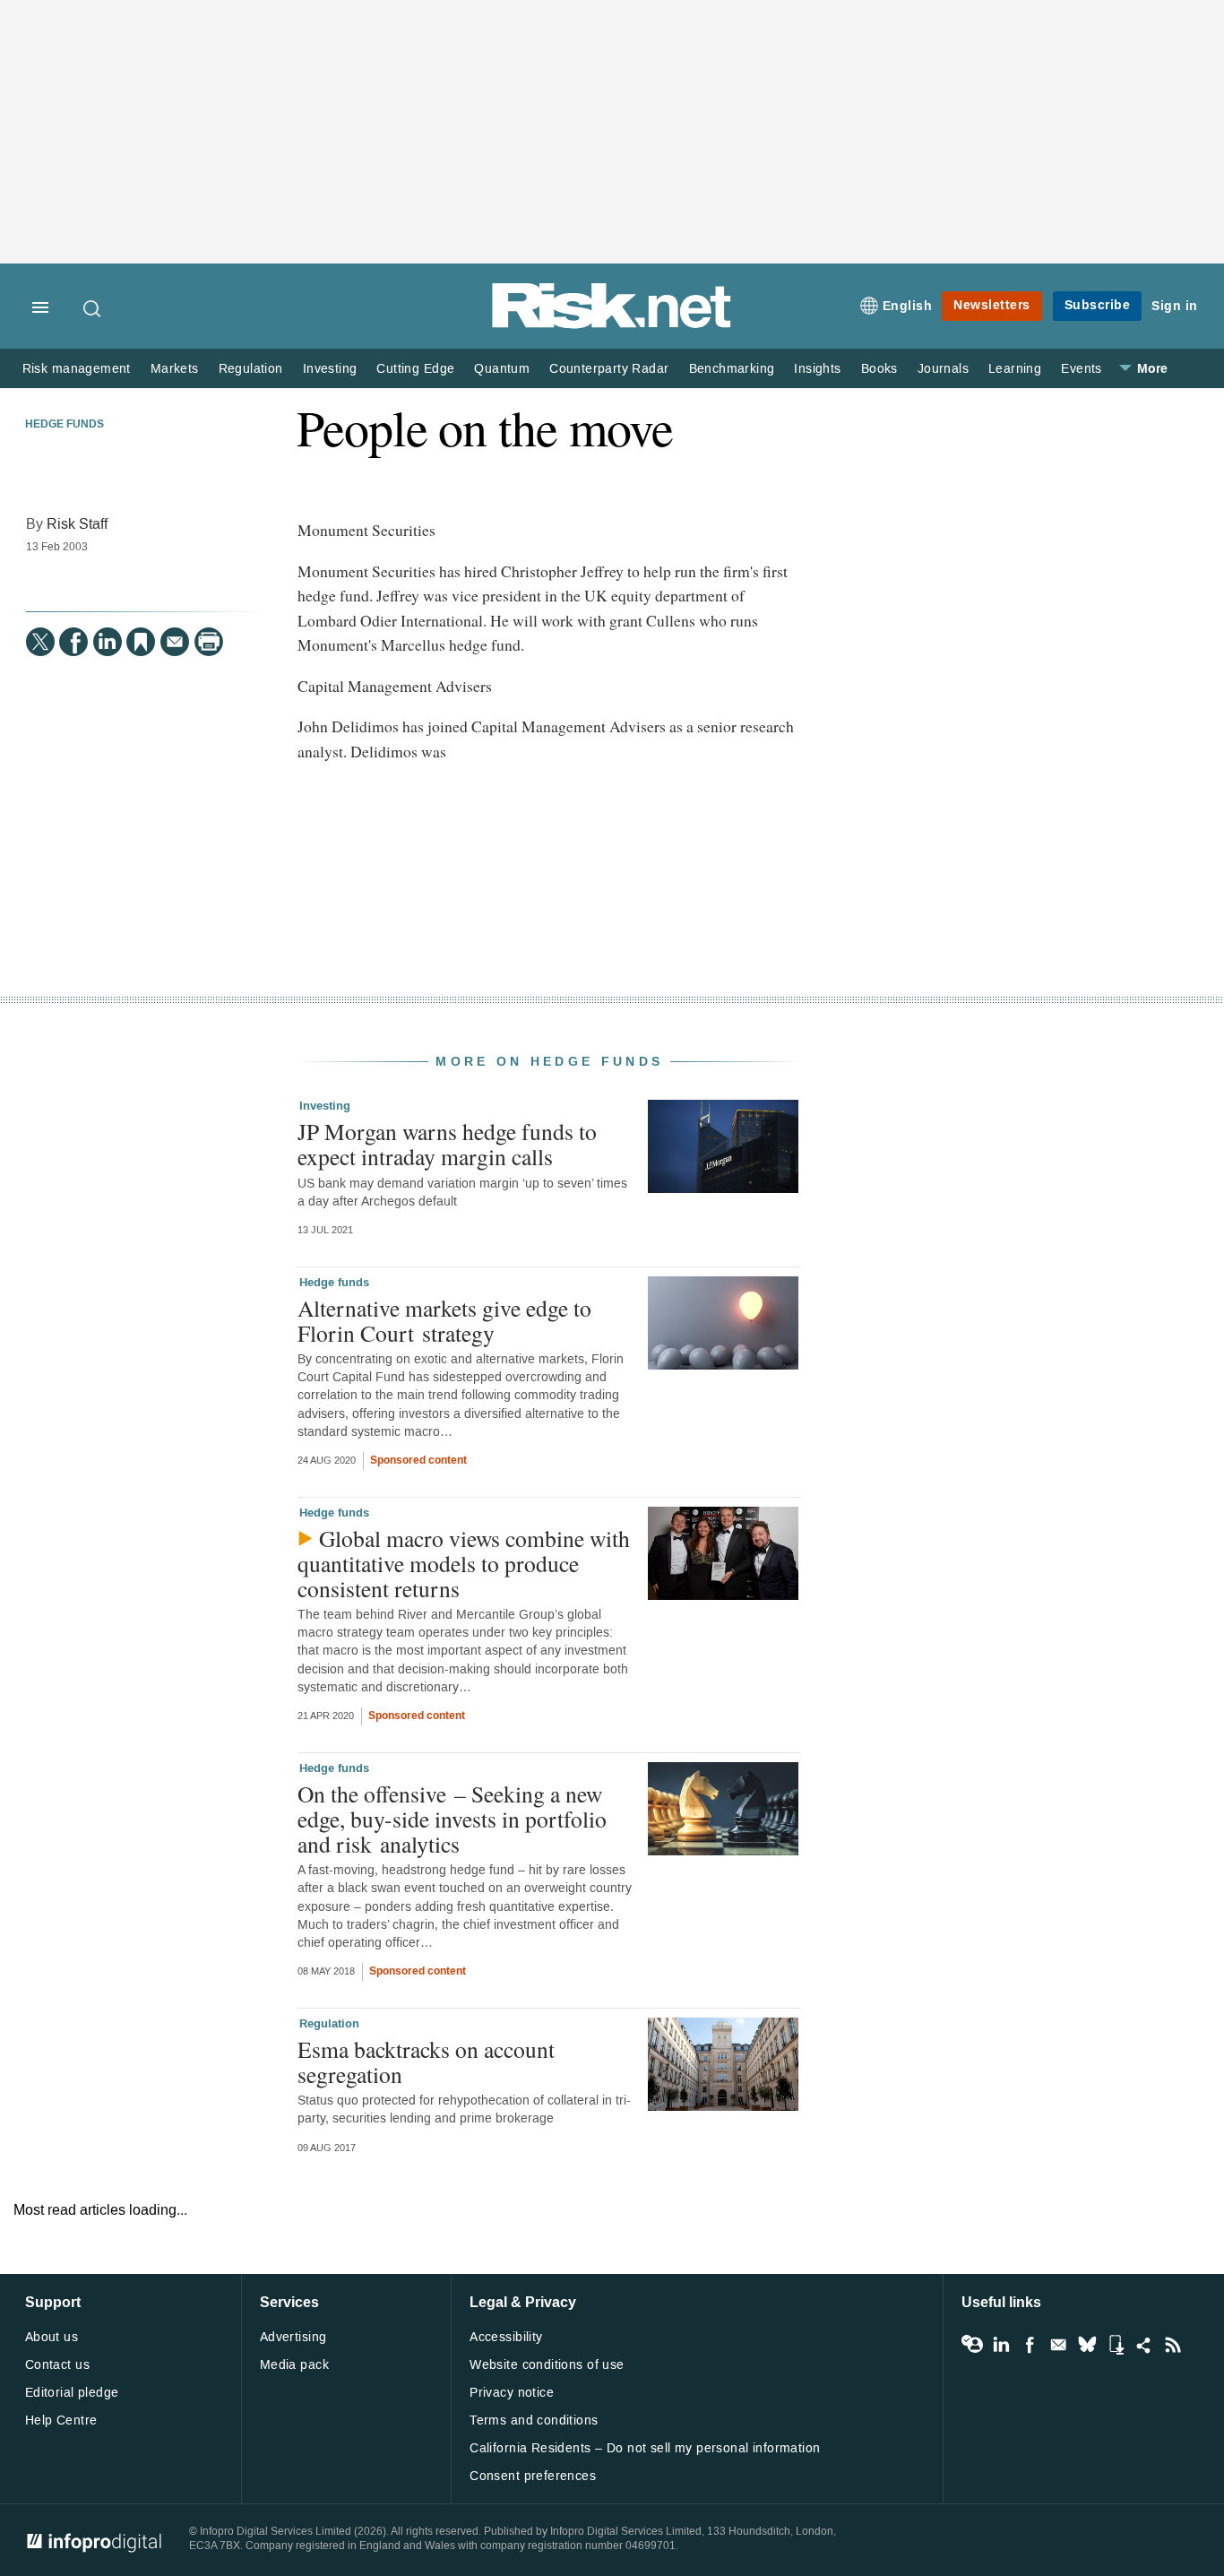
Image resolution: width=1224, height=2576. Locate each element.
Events (1081, 369)
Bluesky (1087, 2345)
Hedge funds (65, 425)
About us (52, 2337)
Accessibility (506, 2337)
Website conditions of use (547, 2365)
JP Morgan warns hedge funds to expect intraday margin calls (447, 1144)
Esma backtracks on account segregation (426, 2062)
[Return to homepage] (612, 325)
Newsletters (992, 305)
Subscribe (1098, 305)
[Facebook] (73, 642)
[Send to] (175, 642)
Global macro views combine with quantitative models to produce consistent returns (464, 1563)
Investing (330, 369)
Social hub (1144, 2345)
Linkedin (1001, 2345)
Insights (817, 369)
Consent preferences (533, 2476)
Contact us (57, 2365)
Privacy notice (512, 2393)
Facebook (1030, 2345)
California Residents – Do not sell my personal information (645, 2448)
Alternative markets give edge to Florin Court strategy (444, 1320)
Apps (1116, 2345)
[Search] (93, 308)
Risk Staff (77, 524)
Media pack (294, 2365)
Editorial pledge (72, 2393)
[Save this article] (141, 642)
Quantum (502, 369)
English (908, 306)
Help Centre (61, 2420)
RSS (1173, 2345)
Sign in (1175, 306)
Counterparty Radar (609, 369)
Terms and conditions (534, 2420)
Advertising (293, 2337)
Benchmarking (732, 369)
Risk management (77, 369)
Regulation (251, 369)
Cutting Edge (415, 369)
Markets (175, 369)
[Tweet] (40, 642)
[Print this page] (209, 642)
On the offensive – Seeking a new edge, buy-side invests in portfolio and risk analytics (452, 1819)
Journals (943, 369)
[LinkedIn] (108, 642)
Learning (1015, 369)
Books (879, 369)
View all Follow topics (972, 2345)
